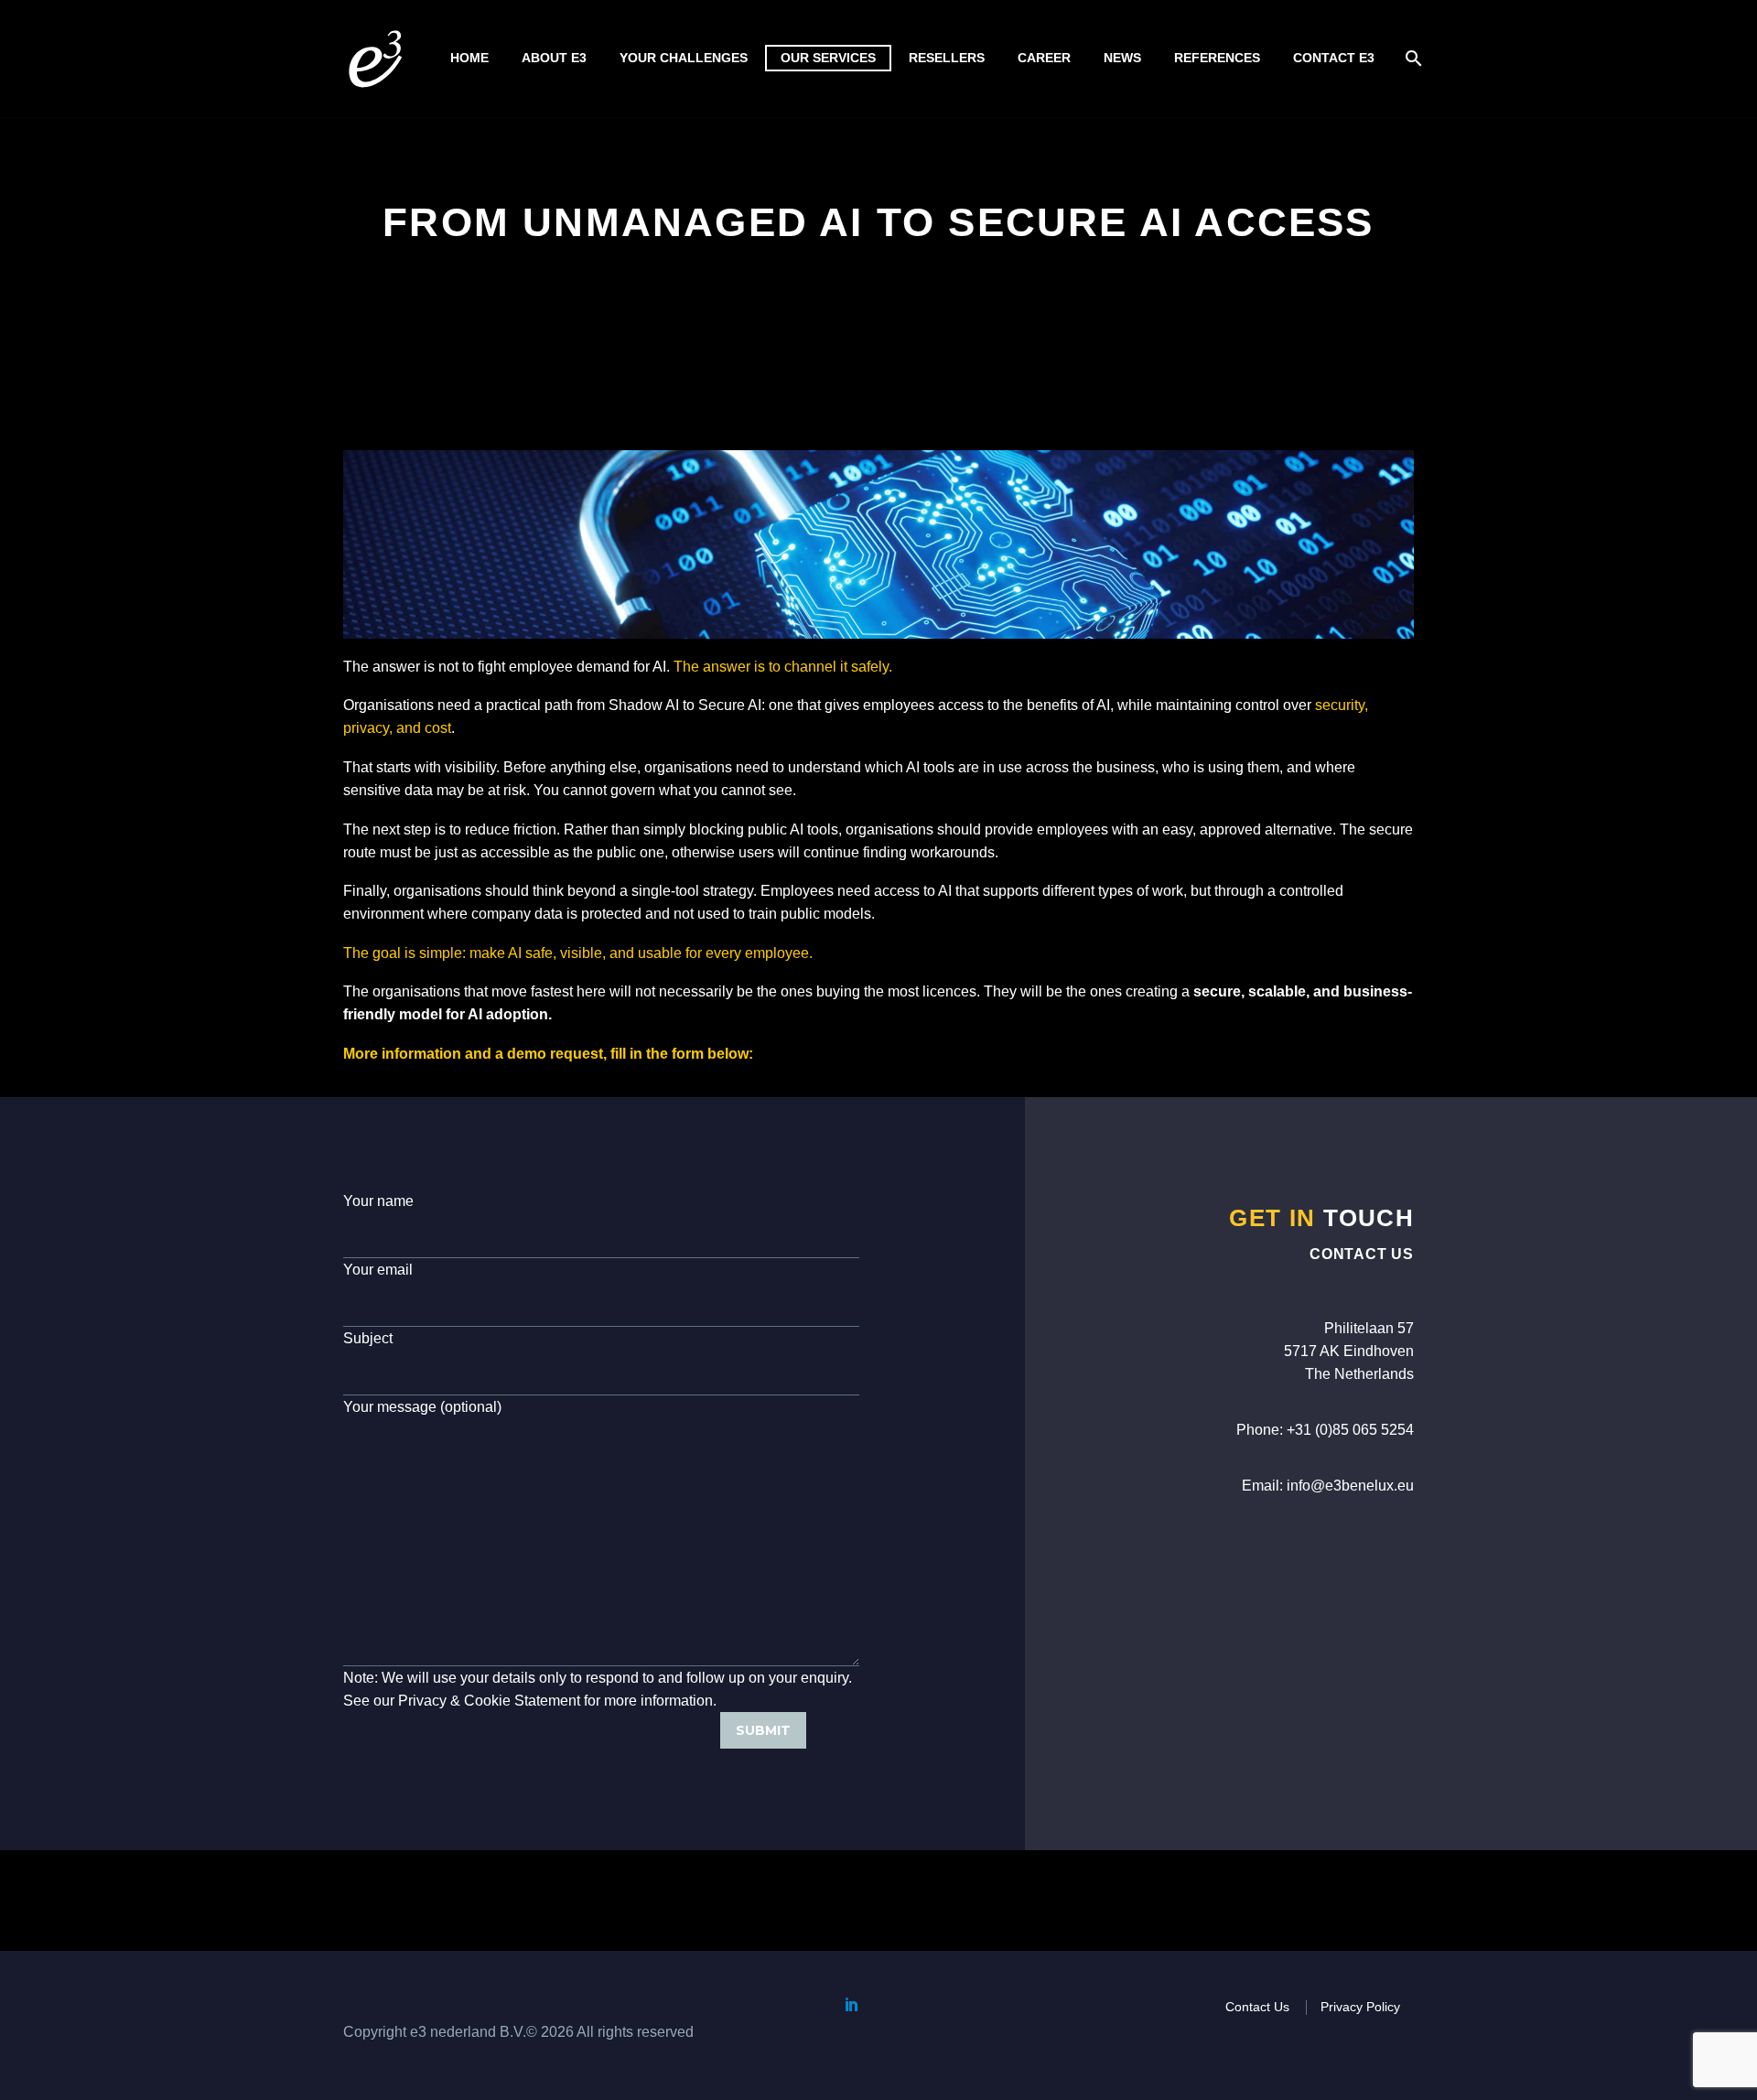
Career (1044, 58)
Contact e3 (1334, 58)
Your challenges (684, 58)
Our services (828, 58)
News (1122, 58)
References (1217, 58)
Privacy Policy (1360, 2007)
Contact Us (1257, 2007)
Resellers (947, 58)
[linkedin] (852, 2004)
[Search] (1412, 58)
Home (469, 58)
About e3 (554, 58)
